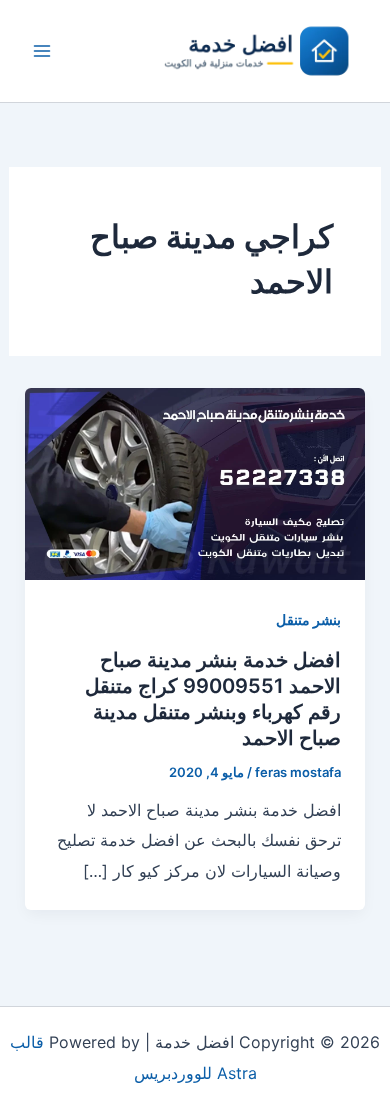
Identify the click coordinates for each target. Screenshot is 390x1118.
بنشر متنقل (308, 619)
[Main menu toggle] (42, 51)
